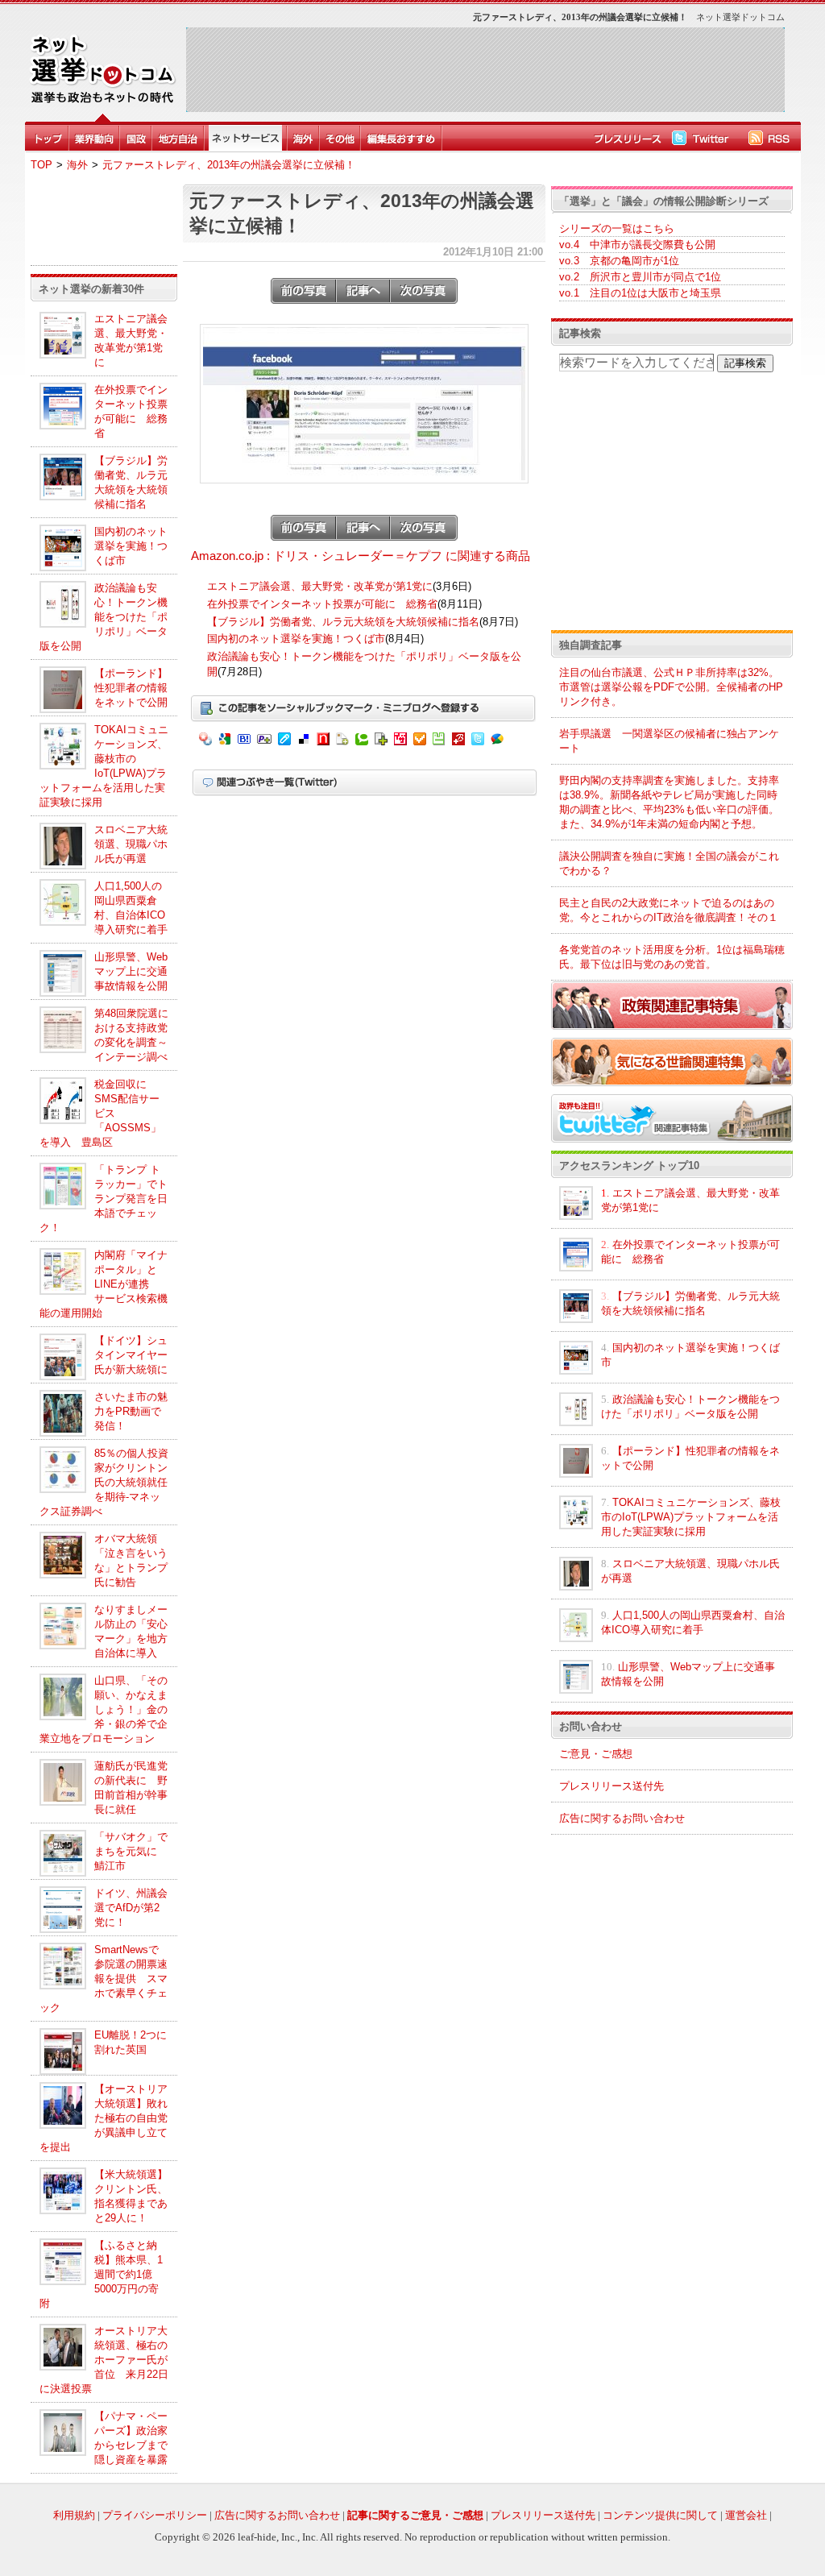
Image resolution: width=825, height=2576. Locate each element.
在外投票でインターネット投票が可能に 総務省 (322, 604)
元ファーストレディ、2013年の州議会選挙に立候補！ (229, 165)
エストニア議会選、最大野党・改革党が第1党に (320, 586)
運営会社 (746, 2515)
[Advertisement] (485, 69)
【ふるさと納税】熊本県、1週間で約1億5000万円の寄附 (101, 2274)
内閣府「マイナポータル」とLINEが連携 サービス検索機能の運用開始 (104, 1284)
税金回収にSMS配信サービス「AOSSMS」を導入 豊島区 (100, 1113)
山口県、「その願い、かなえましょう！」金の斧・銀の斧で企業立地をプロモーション (104, 1709)
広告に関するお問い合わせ (622, 1818)
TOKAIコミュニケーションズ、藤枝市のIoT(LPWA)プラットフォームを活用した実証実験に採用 (691, 1517)
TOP (41, 165)
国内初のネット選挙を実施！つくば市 (131, 546)
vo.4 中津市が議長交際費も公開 (637, 245)
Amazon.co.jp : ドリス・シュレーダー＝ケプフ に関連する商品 (361, 556)
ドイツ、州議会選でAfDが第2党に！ (131, 1908)
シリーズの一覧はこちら (617, 228)
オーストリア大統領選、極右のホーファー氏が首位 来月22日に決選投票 (104, 2360)
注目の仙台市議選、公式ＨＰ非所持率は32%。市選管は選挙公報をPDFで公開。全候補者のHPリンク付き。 (671, 687)
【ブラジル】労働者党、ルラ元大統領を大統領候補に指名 (343, 622)
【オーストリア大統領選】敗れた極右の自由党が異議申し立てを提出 (104, 2118)
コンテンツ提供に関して (660, 2515)
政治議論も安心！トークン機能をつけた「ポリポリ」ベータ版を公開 (104, 617)
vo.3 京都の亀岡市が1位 (619, 261)
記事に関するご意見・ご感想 (415, 2515)
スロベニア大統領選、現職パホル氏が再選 (131, 844)
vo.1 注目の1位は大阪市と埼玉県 (640, 293)
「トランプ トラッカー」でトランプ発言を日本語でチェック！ (104, 1199)
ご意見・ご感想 (596, 1754)
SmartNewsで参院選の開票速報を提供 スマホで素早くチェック (104, 1979)
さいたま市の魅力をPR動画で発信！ (131, 1411)
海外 (77, 165)
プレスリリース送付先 (611, 1786)
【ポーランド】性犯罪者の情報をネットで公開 (131, 688)
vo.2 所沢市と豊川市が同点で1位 (640, 277)
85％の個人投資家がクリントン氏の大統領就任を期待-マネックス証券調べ (104, 1482)
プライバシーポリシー (155, 2515)
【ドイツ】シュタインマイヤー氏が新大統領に (131, 1355)
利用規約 (74, 2515)
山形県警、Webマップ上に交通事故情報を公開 (131, 971)
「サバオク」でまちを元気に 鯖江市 (131, 1851)
